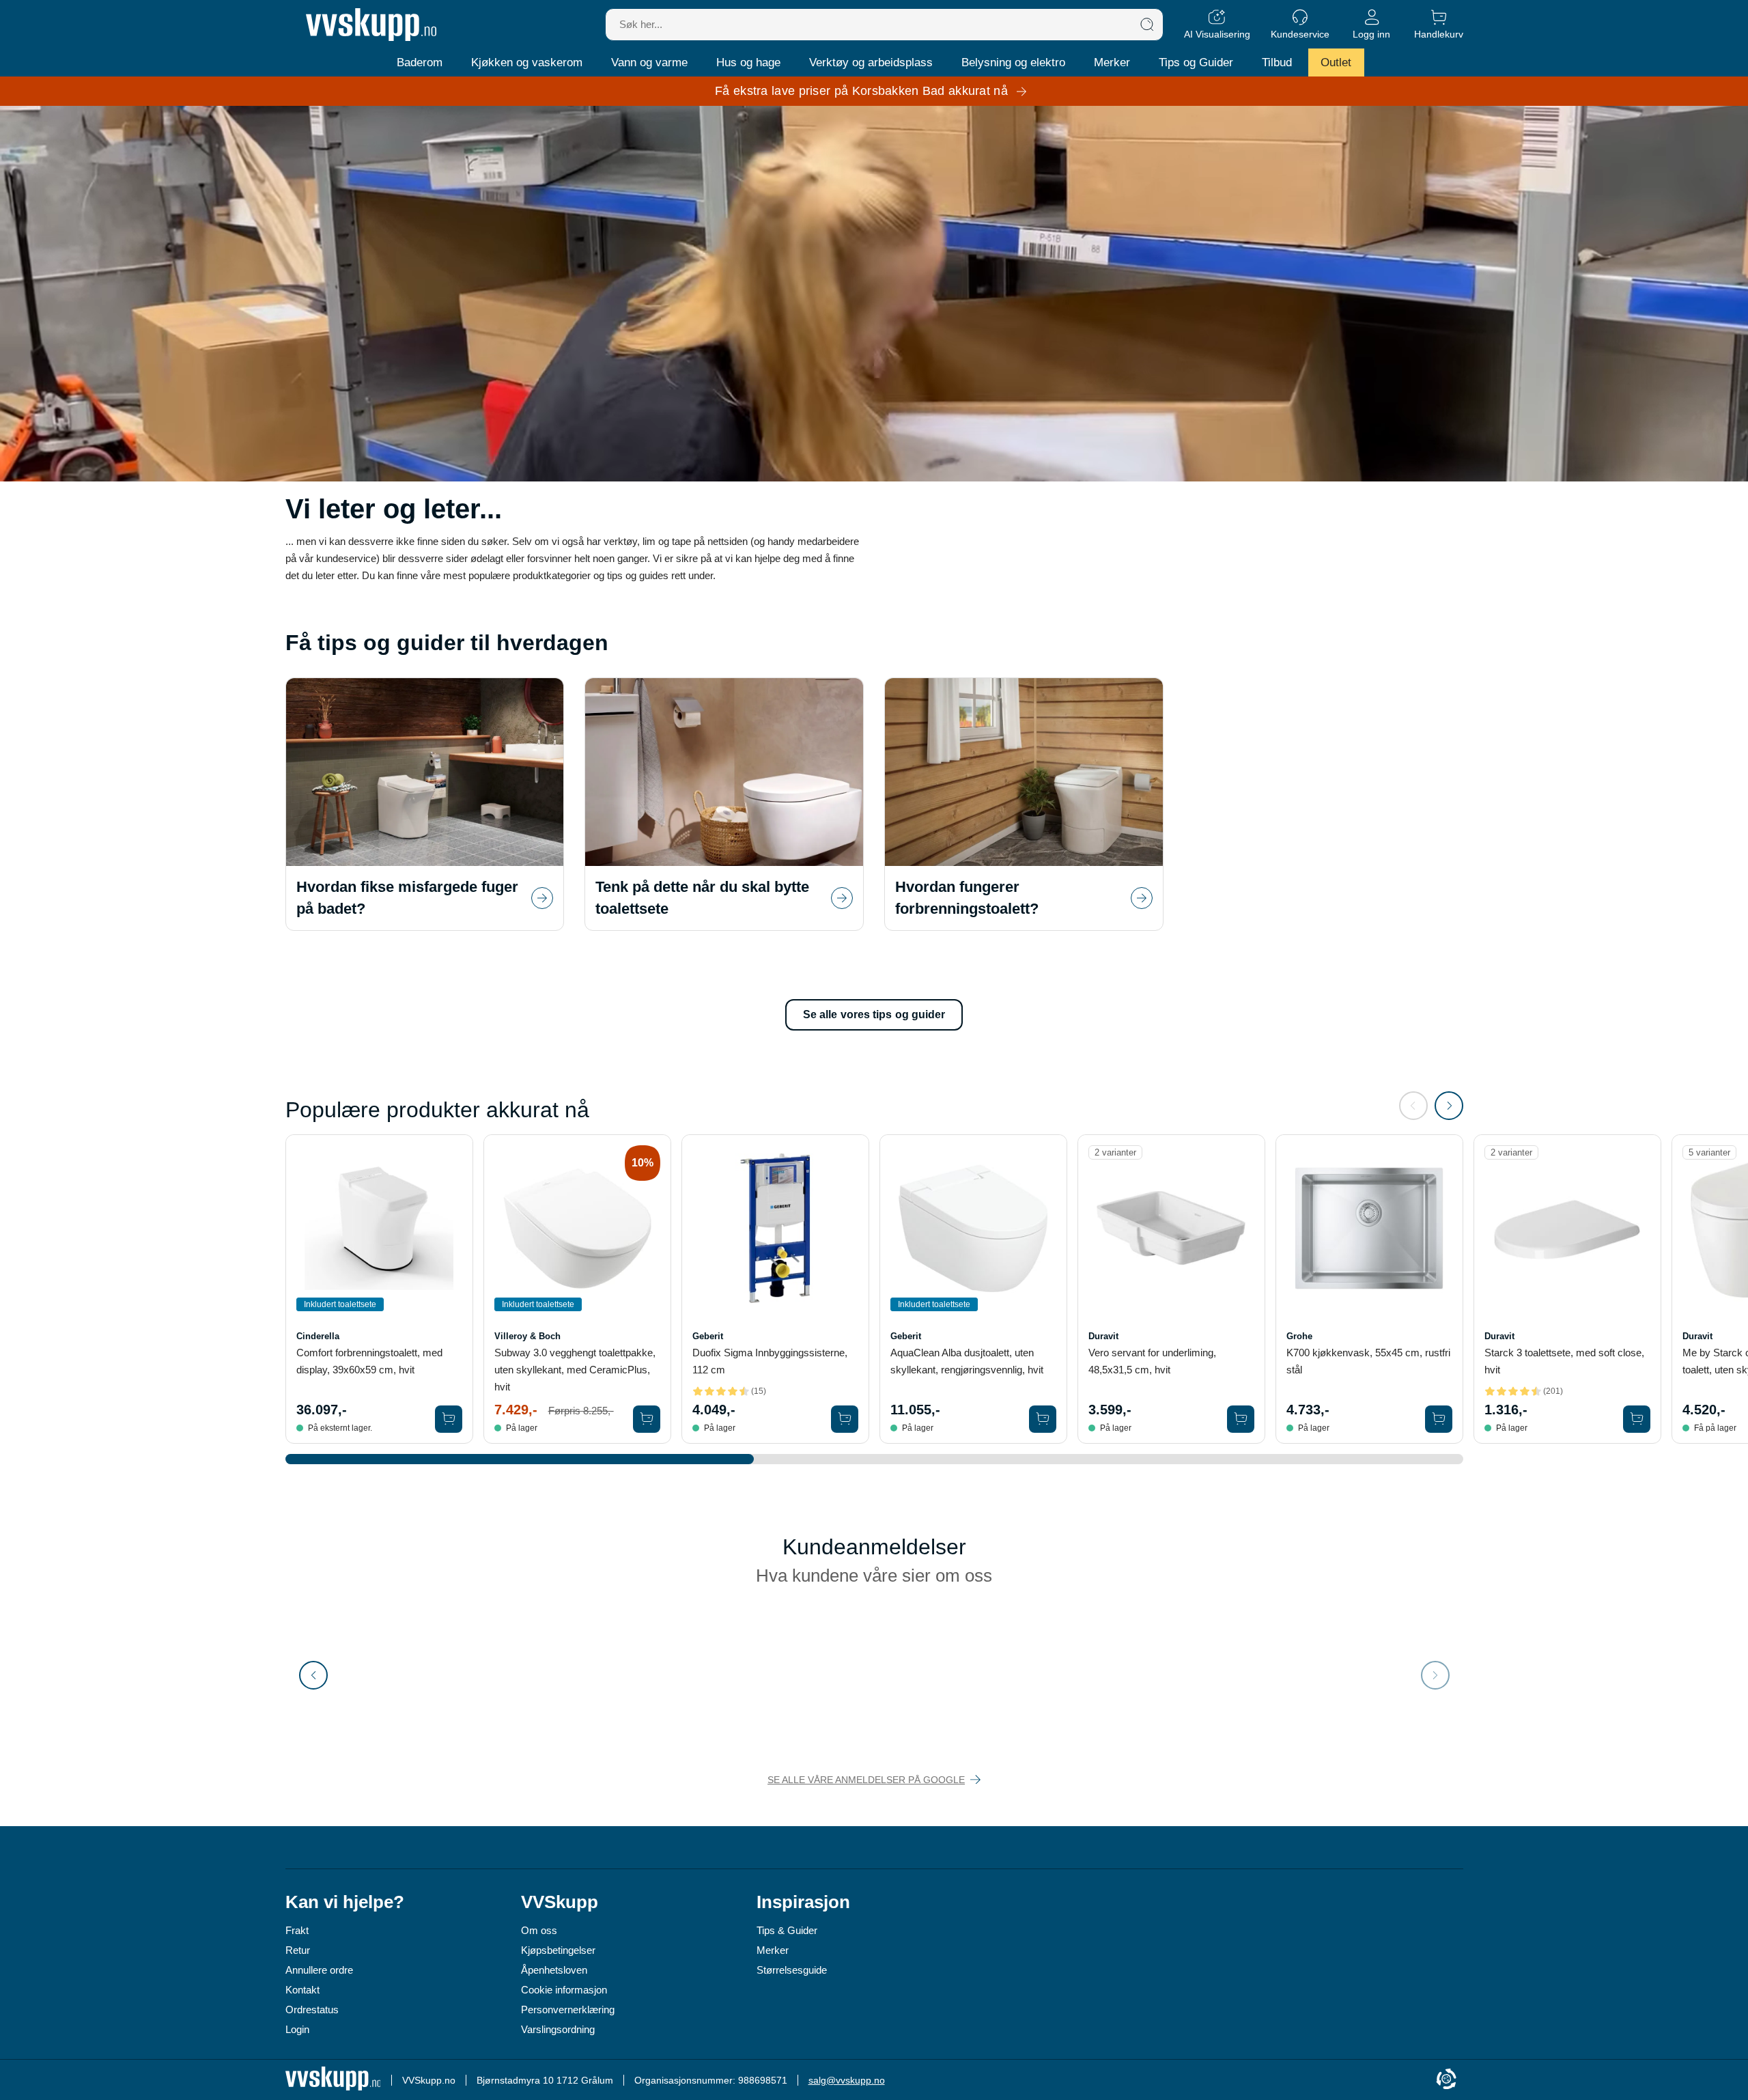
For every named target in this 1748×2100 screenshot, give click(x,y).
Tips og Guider (1196, 62)
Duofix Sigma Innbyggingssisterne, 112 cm (770, 1361)
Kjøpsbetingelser (558, 1950)
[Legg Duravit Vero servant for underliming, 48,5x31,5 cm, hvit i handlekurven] (1241, 1419)
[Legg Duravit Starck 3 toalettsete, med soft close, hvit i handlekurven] (1637, 1419)
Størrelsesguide (792, 1970)
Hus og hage (748, 62)
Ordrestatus (312, 2010)
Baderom (420, 62)
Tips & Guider (787, 1930)
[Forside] (371, 25)
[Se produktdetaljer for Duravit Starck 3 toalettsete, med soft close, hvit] (1567, 1228)
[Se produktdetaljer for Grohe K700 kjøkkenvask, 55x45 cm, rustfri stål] (1369, 1228)
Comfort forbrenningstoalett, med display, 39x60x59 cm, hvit (369, 1361)
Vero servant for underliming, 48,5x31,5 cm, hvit (1152, 1361)
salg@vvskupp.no (847, 2080)
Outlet (1336, 62)
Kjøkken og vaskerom (527, 62)
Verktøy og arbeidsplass (871, 62)
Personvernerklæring (568, 2010)
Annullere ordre (319, 1970)
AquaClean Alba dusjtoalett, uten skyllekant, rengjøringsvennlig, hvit (967, 1361)
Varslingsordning (558, 2029)
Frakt (297, 1930)
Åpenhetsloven (554, 1970)
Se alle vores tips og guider (874, 1014)
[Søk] (1147, 25)
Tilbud (1277, 62)
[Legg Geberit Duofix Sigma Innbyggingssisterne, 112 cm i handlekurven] (845, 1419)
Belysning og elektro (1013, 62)
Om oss (539, 1930)
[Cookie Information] (1446, 2080)
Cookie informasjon (564, 1990)
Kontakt (302, 1990)
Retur (298, 1950)
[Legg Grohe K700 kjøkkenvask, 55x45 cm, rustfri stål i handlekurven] (1439, 1419)
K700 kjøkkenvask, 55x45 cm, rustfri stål (1368, 1361)
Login (297, 2029)
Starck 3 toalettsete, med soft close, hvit (1564, 1361)
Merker (1112, 62)
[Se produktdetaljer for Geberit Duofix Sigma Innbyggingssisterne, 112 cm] (775, 1228)
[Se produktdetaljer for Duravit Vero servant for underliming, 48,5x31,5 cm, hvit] (1171, 1228)
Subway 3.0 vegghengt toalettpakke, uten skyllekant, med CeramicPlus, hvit (575, 1370)
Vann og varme (649, 62)
